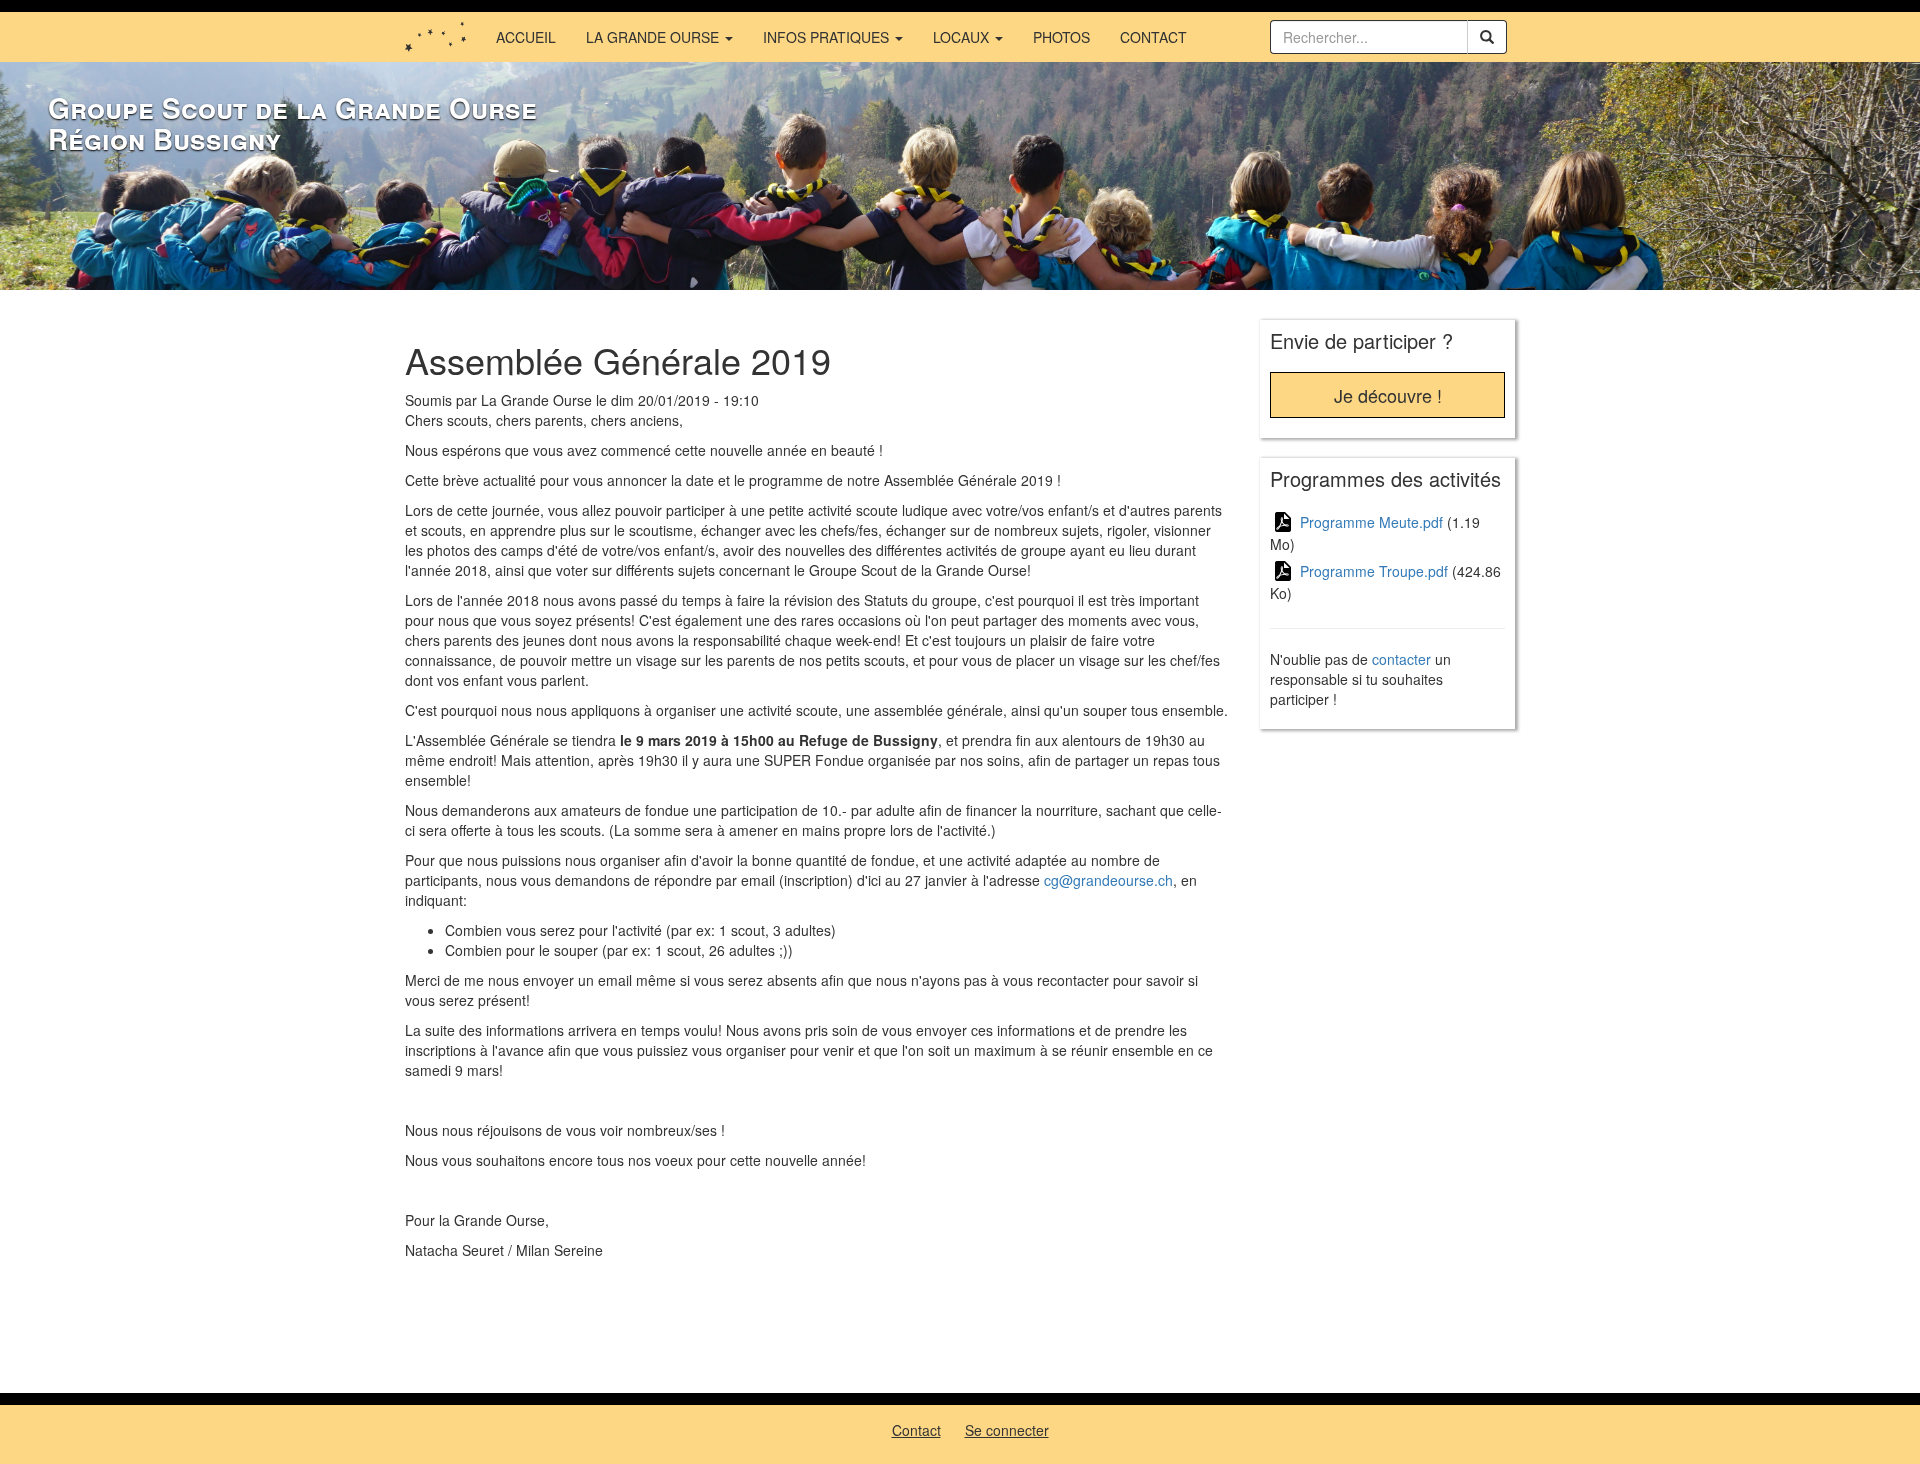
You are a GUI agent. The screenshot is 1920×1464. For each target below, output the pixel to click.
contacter (1401, 659)
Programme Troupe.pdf (1374, 571)
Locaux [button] (963, 37)
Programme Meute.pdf (1371, 522)
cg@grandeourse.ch (1108, 880)
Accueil (526, 37)
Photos (1061, 37)
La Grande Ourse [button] (654, 37)
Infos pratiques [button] (828, 37)
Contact (1153, 37)
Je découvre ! (1388, 395)
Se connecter (1007, 1430)
